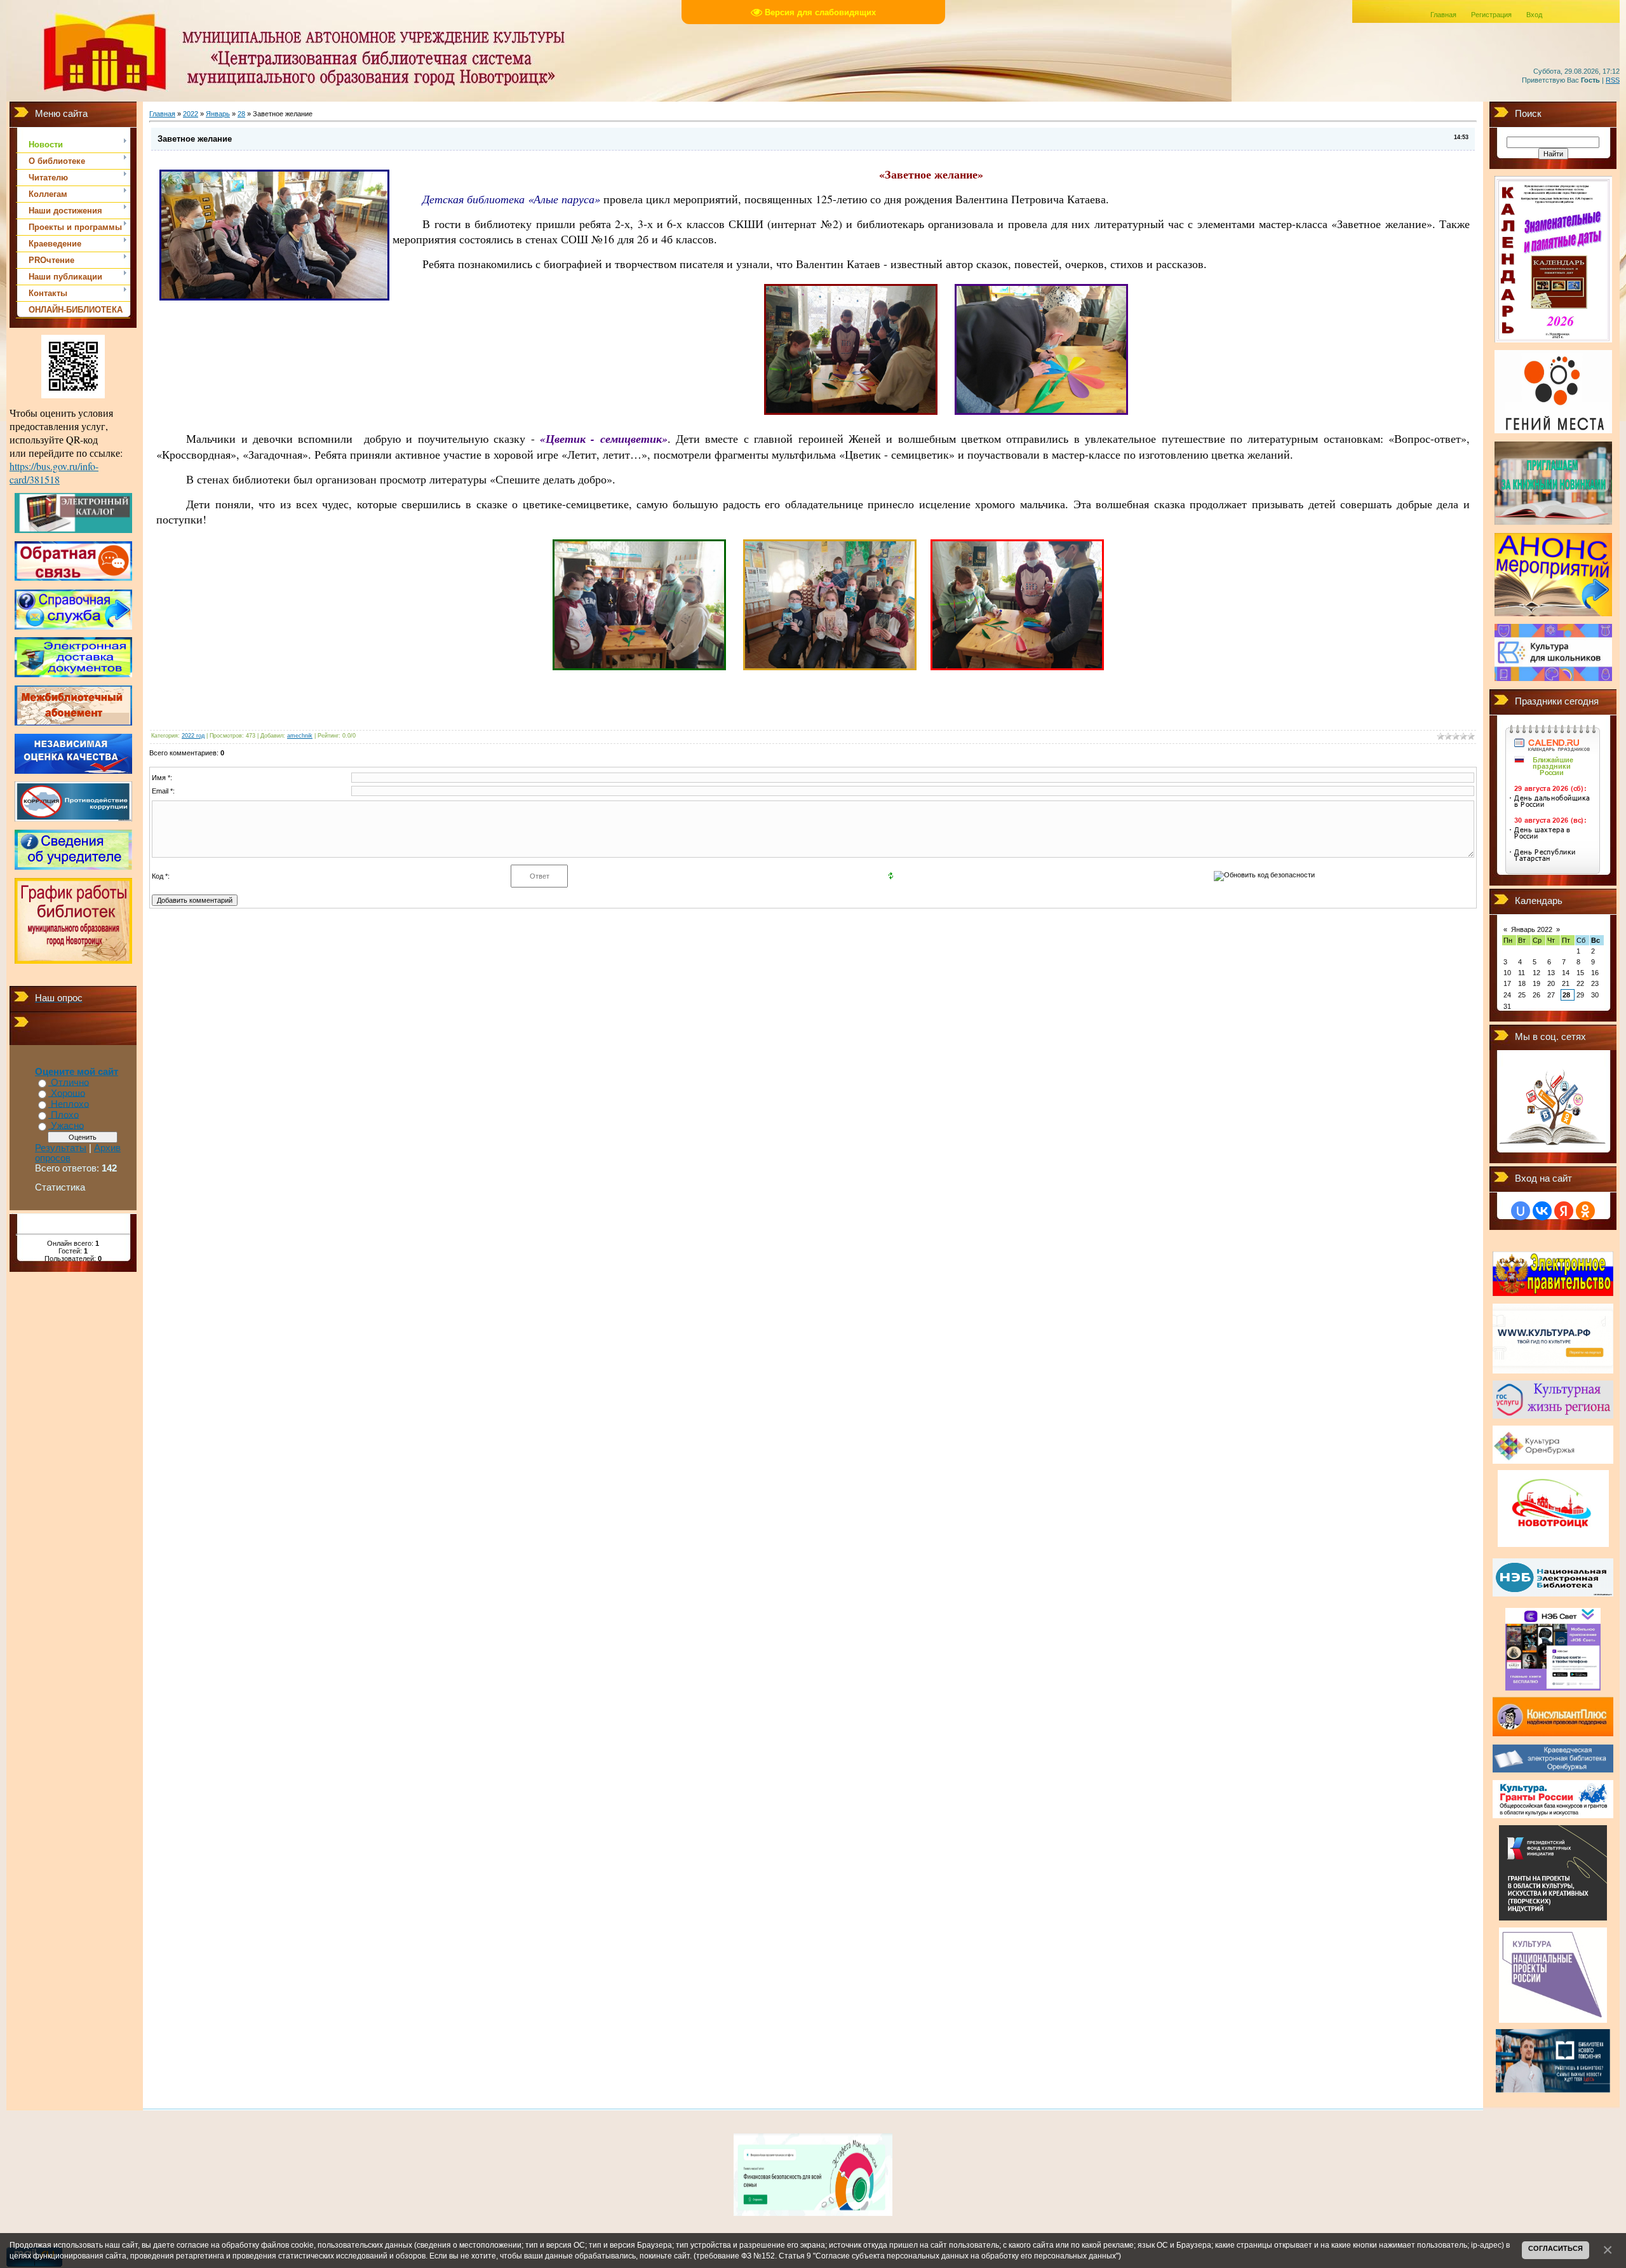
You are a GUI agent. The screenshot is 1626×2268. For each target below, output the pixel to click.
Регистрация (1491, 15)
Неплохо (70, 1104)
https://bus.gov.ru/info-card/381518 (54, 473)
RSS (1613, 80)
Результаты (61, 1148)
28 (241, 114)
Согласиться (1555, 2248)
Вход (1534, 15)
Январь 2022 (1532, 929)
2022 (191, 114)
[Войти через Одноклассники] (1585, 1211)
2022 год (193, 736)
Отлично (70, 1083)
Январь (218, 114)
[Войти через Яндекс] (1564, 1211)
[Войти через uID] (1521, 1211)
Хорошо (68, 1093)
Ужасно (67, 1126)
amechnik (300, 736)
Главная (1443, 15)
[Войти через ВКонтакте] (1542, 1211)
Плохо (65, 1115)
